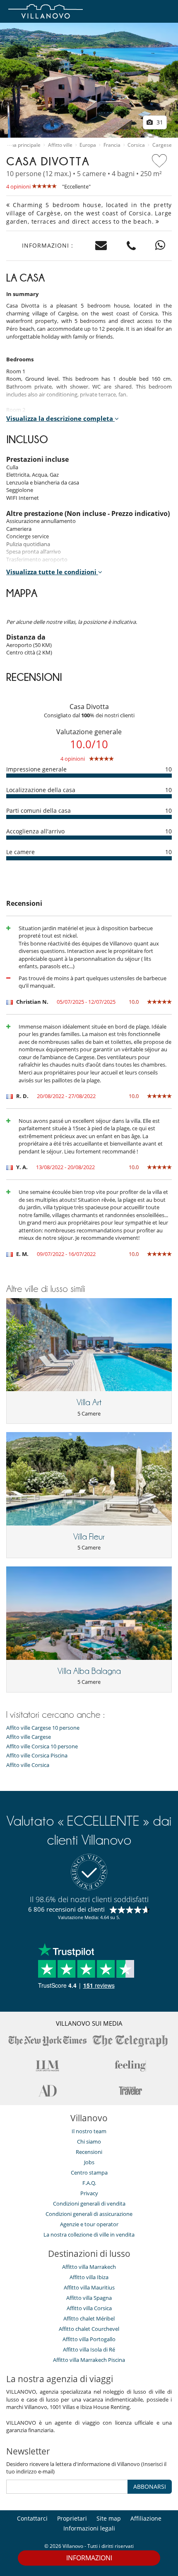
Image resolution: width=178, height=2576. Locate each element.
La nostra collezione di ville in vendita (89, 2235)
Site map (109, 2518)
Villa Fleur (89, 1537)
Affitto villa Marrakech (89, 2267)
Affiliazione (146, 2518)
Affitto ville (60, 145)
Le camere (20, 852)
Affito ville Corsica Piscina (37, 1756)
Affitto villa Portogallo (89, 2339)
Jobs (89, 2162)
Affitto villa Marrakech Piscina (89, 2360)
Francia (112, 145)
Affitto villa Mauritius (89, 2287)
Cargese (162, 145)
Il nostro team (89, 2131)
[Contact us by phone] (131, 246)
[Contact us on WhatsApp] (160, 246)
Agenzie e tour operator (89, 2224)
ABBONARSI (150, 2486)
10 (168, 769)
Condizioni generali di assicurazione (89, 2214)
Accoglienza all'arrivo (35, 831)
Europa (88, 145)
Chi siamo (89, 2141)
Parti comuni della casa (38, 811)
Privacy (89, 2193)
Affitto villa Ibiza (89, 2277)
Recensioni (89, 2152)
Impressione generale (36, 769)
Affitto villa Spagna (89, 2298)
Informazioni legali (89, 2528)
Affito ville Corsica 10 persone (42, 1746)
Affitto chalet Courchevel (89, 2329)
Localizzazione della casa (41, 790)
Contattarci (32, 2518)
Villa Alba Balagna (89, 1671)
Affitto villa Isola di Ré (89, 2349)
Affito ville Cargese (29, 1737)
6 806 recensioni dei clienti (66, 1909)
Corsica (136, 145)
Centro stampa (89, 2173)
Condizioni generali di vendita (89, 2204)
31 (159, 122)
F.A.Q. (89, 2183)
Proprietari (72, 2518)
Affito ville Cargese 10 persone (43, 1728)
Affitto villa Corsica (89, 2308)
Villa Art (89, 1402)
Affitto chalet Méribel (89, 2318)
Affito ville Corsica (28, 1765)
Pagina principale (21, 145)
